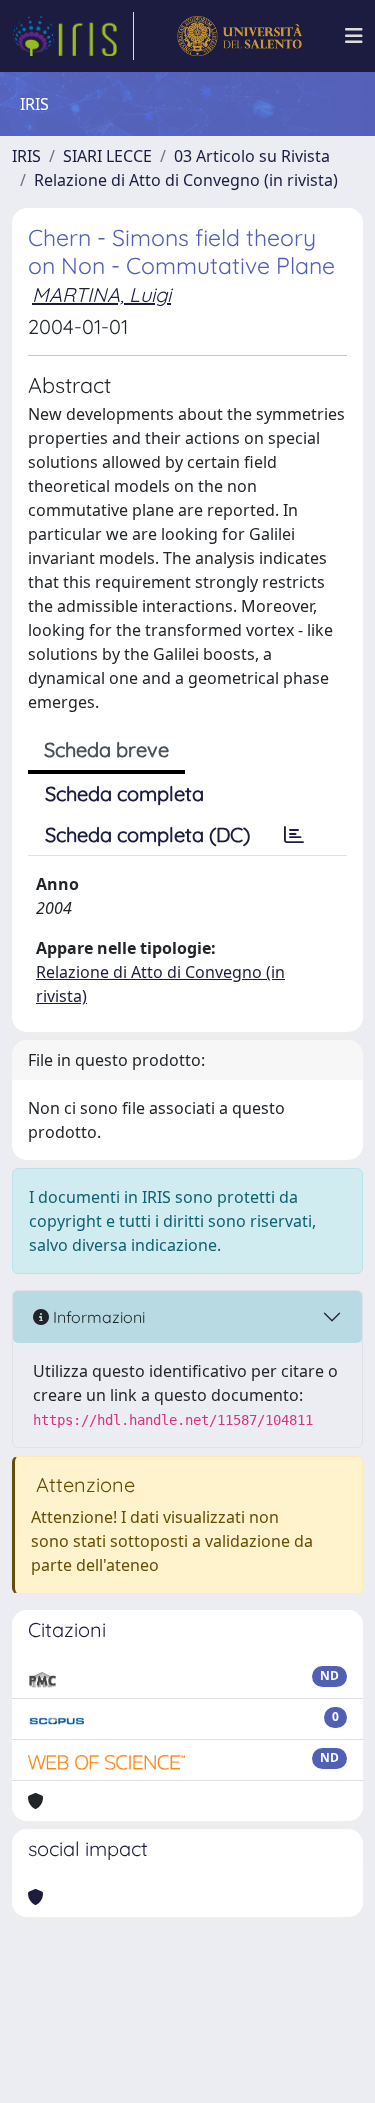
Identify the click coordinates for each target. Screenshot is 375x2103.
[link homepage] (73, 36)
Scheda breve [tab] (106, 749)
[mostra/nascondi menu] (354, 36)
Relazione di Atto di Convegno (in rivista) (186, 180)
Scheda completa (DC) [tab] (147, 834)
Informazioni (97, 1317)
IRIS (26, 156)
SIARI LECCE (107, 156)
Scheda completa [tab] (124, 793)
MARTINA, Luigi (101, 294)
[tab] (294, 835)
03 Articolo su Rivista (252, 156)
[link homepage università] (239, 36)
